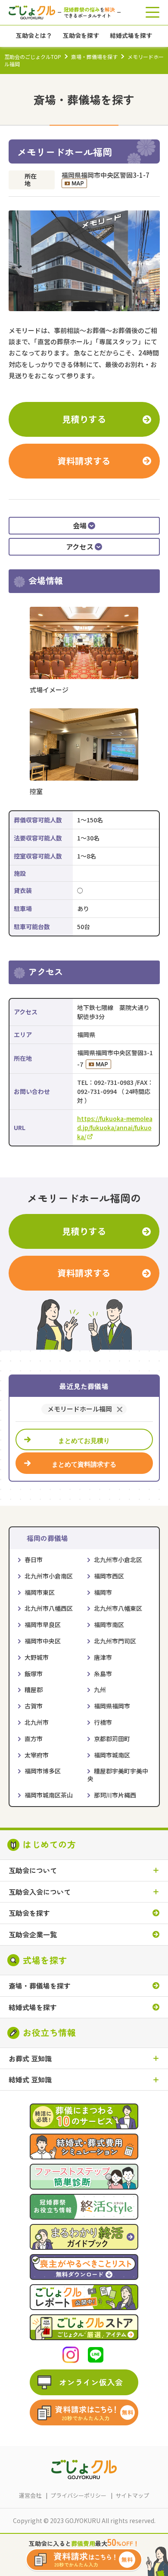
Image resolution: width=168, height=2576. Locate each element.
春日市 (34, 1560)
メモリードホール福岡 (80, 1409)
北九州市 (37, 1722)
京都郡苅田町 (112, 1739)
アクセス (80, 547)
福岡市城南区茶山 (49, 1795)
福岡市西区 (109, 1576)
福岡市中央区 (43, 1641)
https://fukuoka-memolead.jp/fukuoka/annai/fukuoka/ (115, 1127)
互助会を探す (29, 1913)
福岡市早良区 (43, 1625)
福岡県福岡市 (112, 1706)
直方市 (34, 1739)
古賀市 (34, 1706)
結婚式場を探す (33, 2007)
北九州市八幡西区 (49, 1608)
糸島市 (103, 1674)
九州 (100, 1690)
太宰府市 (37, 1755)
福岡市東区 (40, 1592)
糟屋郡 (34, 1690)
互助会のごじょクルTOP (33, 57)
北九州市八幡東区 (118, 1608)
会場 (80, 525)
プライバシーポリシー (78, 2495)
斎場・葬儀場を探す (94, 57)
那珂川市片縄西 (115, 1795)
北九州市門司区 (115, 1641)
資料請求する (84, 461)
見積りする (84, 419)
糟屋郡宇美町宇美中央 (118, 1775)
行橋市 (103, 1722)
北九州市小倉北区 (118, 1560)
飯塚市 (34, 1674)
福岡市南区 (109, 1625)
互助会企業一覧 (33, 1935)
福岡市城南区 (112, 1755)
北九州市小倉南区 (49, 1576)
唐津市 (103, 1657)
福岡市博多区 (43, 1771)
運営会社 (30, 2495)
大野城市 (37, 1657)
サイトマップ (132, 2495)
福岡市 (103, 1592)
